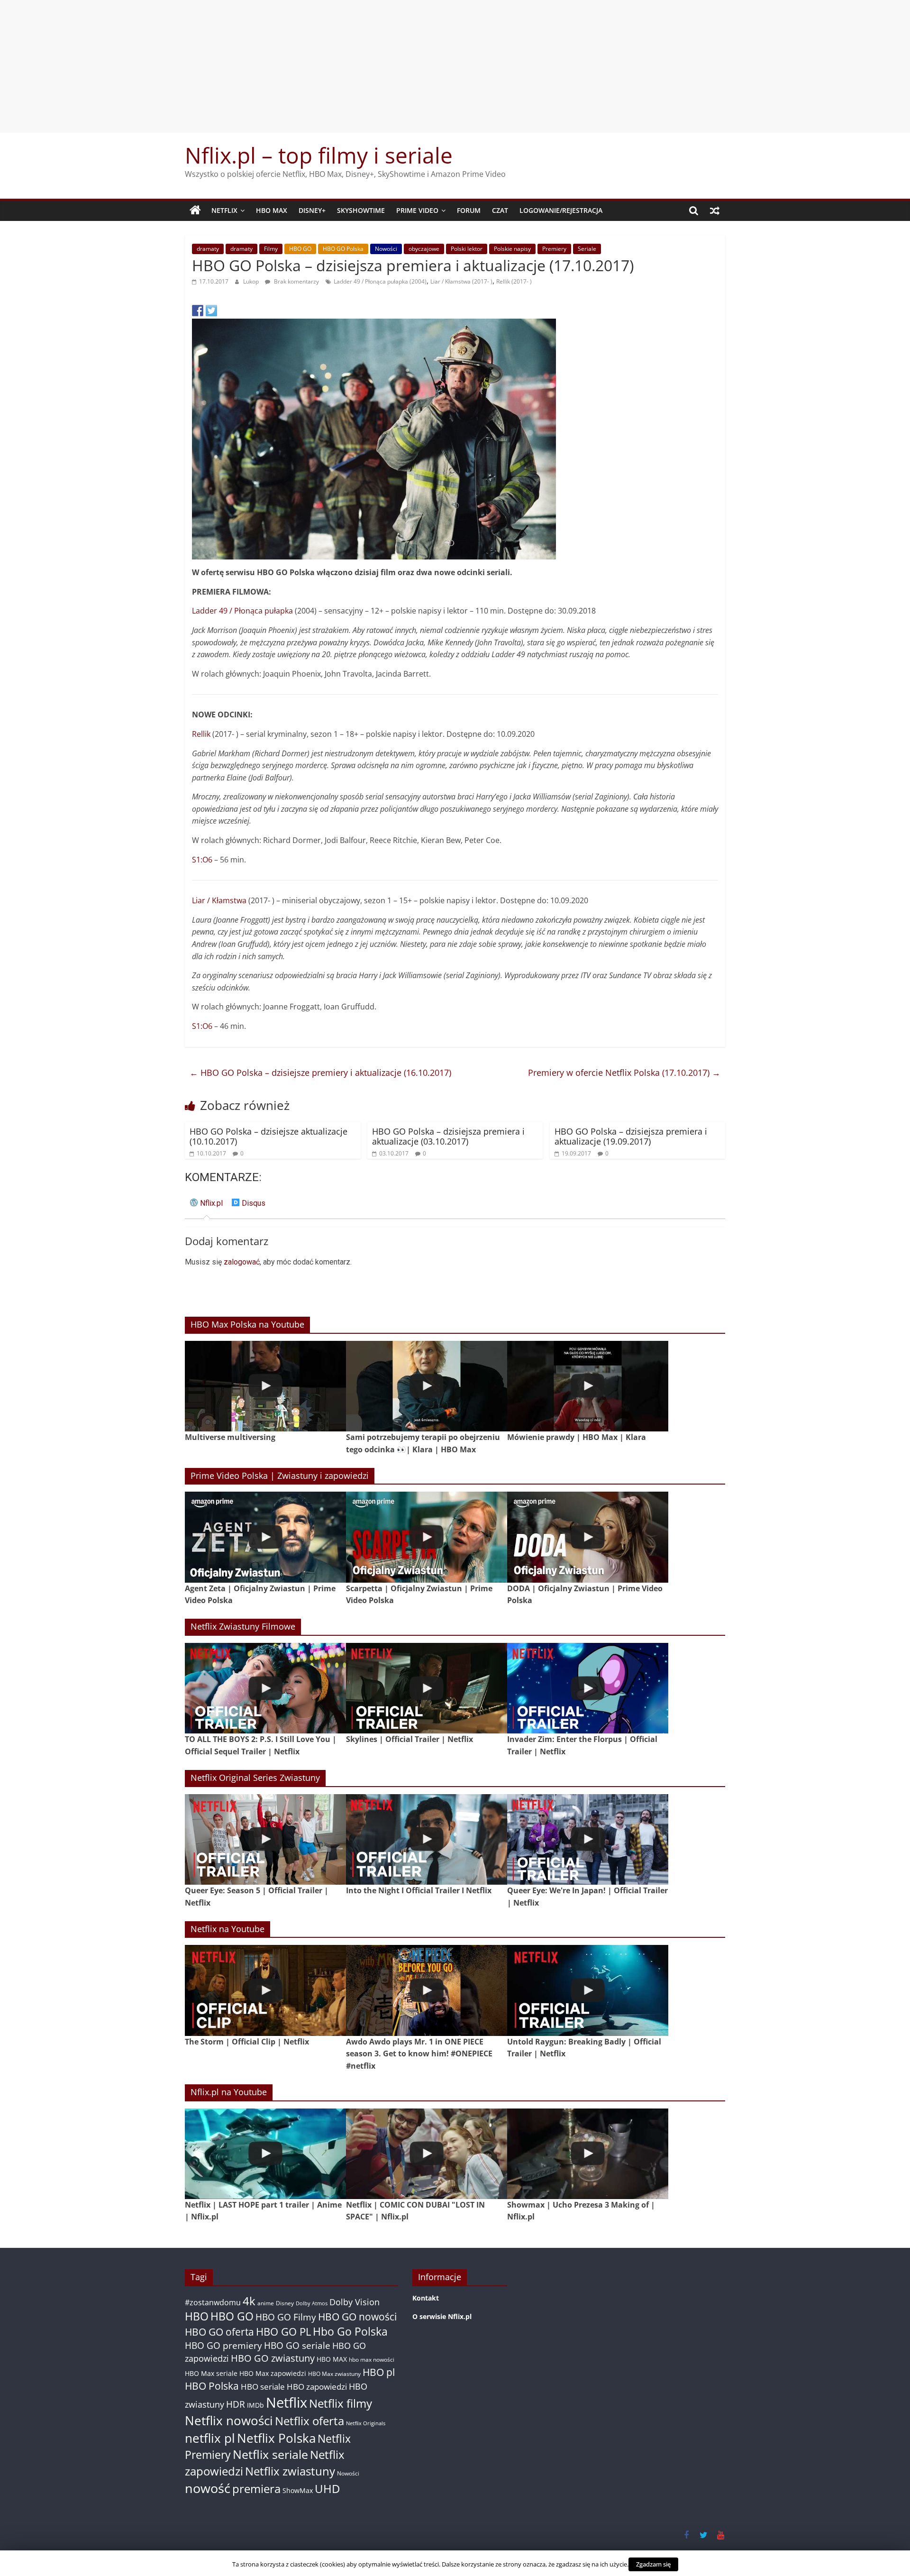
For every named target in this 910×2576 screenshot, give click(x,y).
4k (249, 2301)
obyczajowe (424, 249)
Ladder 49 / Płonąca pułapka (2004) (380, 281)
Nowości (386, 249)
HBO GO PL (283, 2332)
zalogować (242, 1262)
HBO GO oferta (219, 2332)
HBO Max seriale (211, 2373)
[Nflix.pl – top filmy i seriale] (195, 211)
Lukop (252, 281)
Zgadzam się (653, 2564)
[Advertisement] (455, 66)
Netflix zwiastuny (290, 2471)
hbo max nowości (372, 2359)
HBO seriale (263, 2386)
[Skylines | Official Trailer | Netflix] (427, 1688)
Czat (500, 210)
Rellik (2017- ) (514, 281)
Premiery (554, 249)
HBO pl (379, 2372)
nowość (208, 2488)
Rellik (201, 734)
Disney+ (312, 210)
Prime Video (417, 210)
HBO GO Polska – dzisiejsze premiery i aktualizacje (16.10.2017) (320, 1073)
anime (266, 2303)
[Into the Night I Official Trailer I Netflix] (427, 1839)
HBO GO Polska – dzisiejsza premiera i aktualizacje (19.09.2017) (631, 1137)
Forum (469, 210)
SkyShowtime (361, 210)
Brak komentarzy (296, 281)
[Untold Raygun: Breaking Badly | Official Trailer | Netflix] (588, 1990)
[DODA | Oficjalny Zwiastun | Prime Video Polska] (588, 1537)
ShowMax (298, 2490)
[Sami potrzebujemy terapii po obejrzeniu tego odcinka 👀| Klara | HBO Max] (427, 1386)
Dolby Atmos (312, 2303)
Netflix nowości (229, 2421)
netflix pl (210, 2438)
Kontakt (426, 2298)
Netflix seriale (270, 2454)
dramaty (208, 249)
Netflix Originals (366, 2423)
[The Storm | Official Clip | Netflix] (265, 1990)
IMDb (255, 2405)
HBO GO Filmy (286, 2317)
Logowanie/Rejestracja (561, 210)
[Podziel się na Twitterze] (211, 311)
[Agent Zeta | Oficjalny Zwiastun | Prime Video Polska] (265, 1537)
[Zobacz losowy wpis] (715, 211)
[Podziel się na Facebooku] (198, 311)
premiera (256, 2489)
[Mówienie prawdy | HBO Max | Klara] (588, 1386)
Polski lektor (467, 249)
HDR (236, 2404)
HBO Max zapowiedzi (273, 2373)
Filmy (271, 249)
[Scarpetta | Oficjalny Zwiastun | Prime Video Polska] (427, 1537)
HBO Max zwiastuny (334, 2374)
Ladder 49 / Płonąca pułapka (242, 611)
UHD (327, 2489)
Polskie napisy (512, 249)
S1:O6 (202, 860)
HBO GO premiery (223, 2345)
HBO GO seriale (297, 2345)
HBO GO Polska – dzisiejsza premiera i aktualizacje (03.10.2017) (448, 1137)
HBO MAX (272, 210)
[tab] (206, 1207)
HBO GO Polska (343, 249)
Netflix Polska (276, 2438)
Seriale (587, 249)
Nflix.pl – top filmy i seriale (319, 155)
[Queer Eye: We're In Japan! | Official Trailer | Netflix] (588, 1839)
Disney (285, 2303)
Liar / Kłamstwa (219, 900)
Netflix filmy (341, 2403)
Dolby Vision (355, 2302)
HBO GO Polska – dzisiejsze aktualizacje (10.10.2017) (268, 1137)
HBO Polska (212, 2386)
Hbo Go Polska (350, 2332)
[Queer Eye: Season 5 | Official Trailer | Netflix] (265, 1839)
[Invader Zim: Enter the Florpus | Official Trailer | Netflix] (588, 1688)
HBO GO (300, 249)
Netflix (224, 210)
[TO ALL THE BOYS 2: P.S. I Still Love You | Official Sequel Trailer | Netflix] (265, 1688)
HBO (197, 2316)
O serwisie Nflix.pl (442, 2316)
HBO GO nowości (357, 2316)
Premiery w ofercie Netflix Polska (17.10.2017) (624, 1073)
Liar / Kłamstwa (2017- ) (461, 281)
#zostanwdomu (213, 2302)
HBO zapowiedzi (317, 2387)
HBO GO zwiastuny (273, 2358)
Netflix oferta (309, 2421)
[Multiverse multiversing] (265, 1386)
